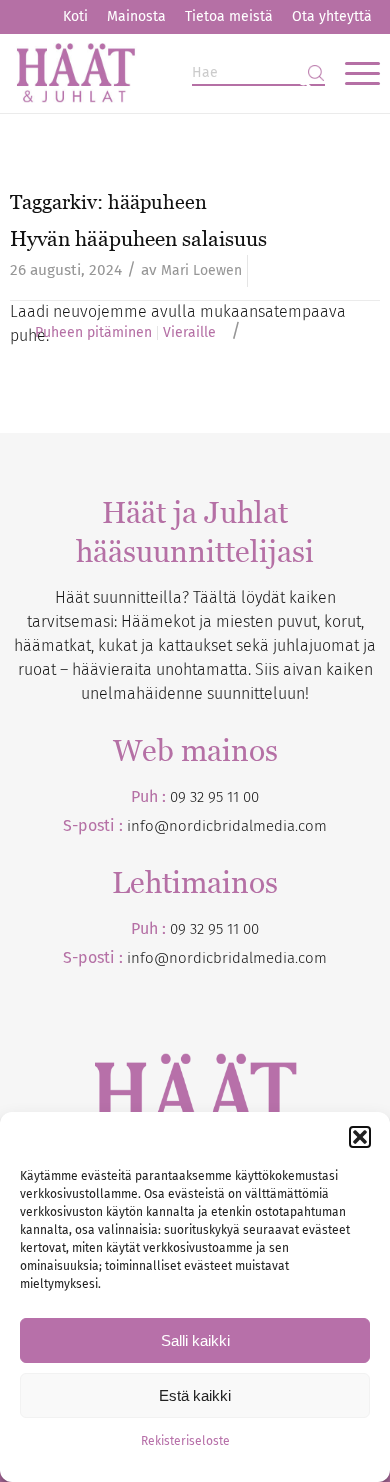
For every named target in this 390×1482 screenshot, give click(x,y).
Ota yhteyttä (332, 16)
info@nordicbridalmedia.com (227, 826)
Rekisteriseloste (185, 1441)
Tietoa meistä (229, 16)
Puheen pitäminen (93, 333)
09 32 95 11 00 (214, 797)
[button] (360, 1137)
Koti (75, 16)
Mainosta (136, 16)
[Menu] (352, 73)
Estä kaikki (195, 1395)
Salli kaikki (195, 1340)
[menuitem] (75, 17)
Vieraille (189, 333)
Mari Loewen (201, 270)
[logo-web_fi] (158, 73)
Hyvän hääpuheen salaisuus (138, 238)
